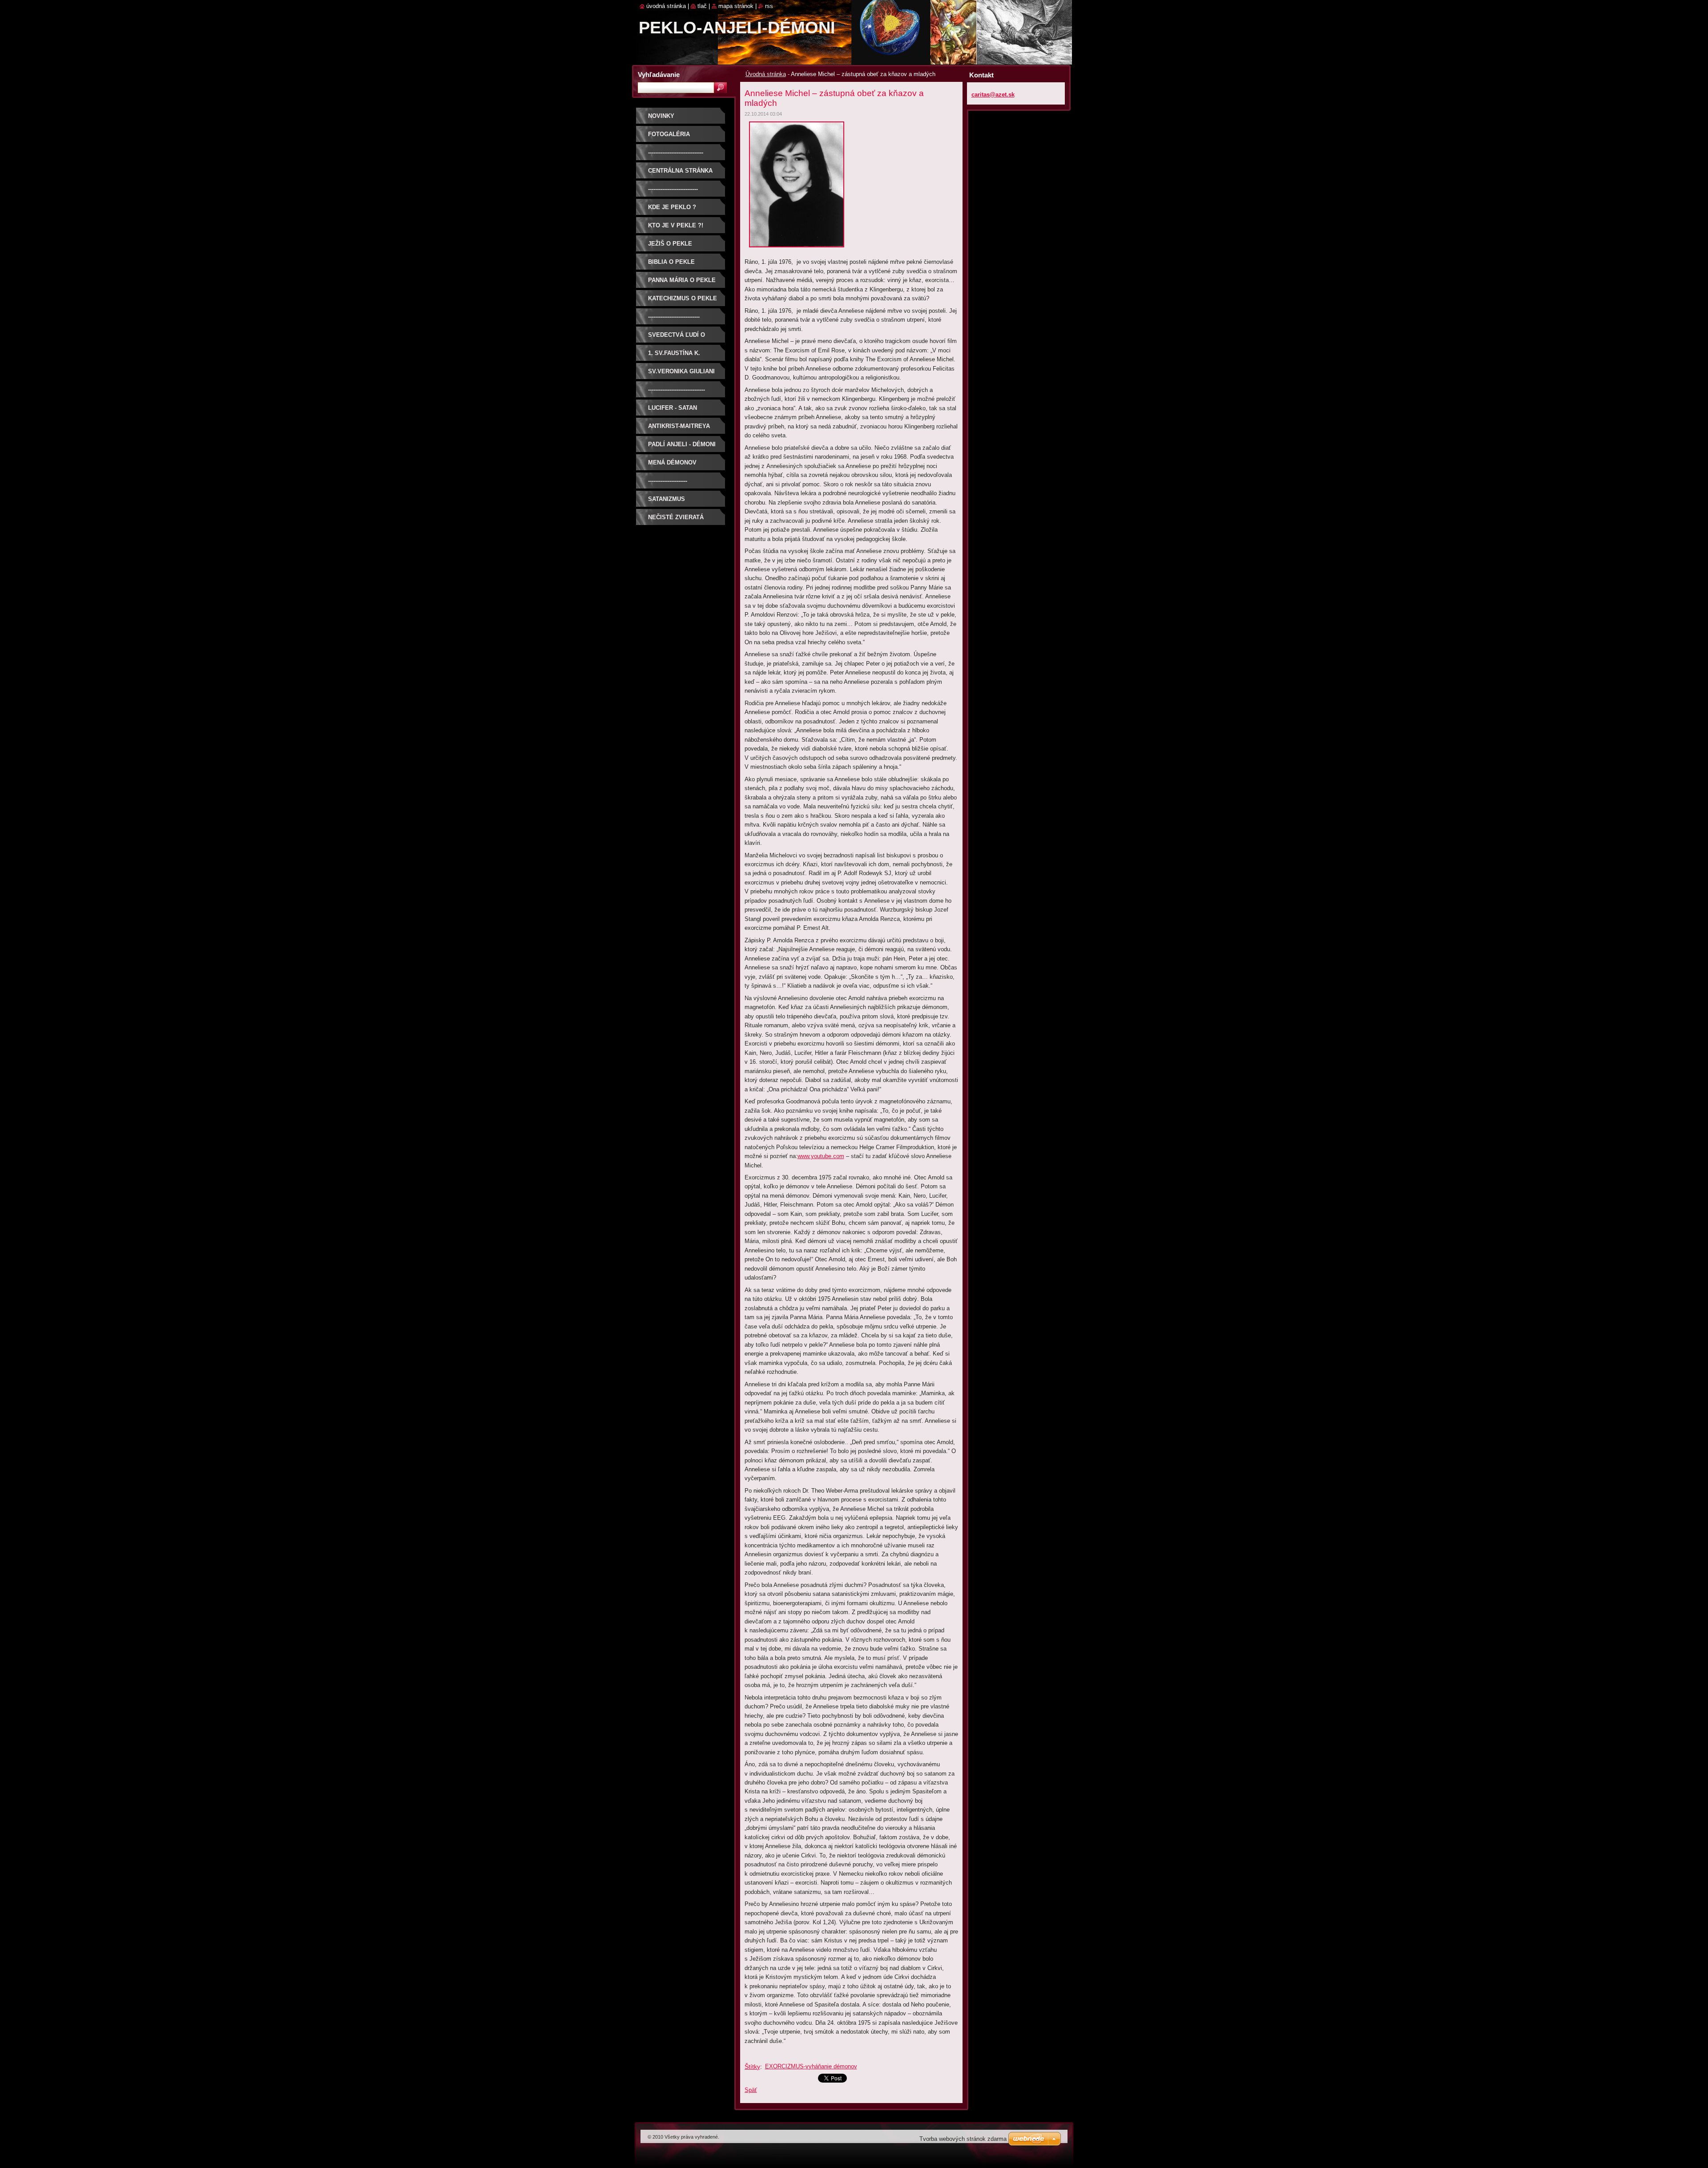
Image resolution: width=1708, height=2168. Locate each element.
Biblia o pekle (671, 262)
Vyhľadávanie (659, 75)
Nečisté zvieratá (676, 517)
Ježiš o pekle (670, 244)
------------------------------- (676, 152)
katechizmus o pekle (683, 298)
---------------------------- (673, 189)
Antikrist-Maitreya (679, 426)
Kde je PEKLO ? (672, 207)
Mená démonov (672, 462)
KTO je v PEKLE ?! (676, 225)
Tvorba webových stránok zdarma (963, 2139)
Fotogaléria (669, 134)
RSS (769, 6)
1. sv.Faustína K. (674, 353)
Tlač (702, 6)
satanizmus (667, 499)
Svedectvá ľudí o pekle (677, 338)
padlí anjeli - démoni (682, 444)
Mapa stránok (736, 6)
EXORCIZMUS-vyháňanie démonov (811, 2066)
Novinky (661, 116)
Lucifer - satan (673, 408)
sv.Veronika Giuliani (681, 371)
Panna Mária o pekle (682, 280)
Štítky (752, 2067)
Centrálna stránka (680, 171)
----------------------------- (674, 317)
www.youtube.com (821, 1156)
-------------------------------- (677, 390)
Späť (751, 2090)
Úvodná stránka (766, 74)
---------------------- (668, 481)
